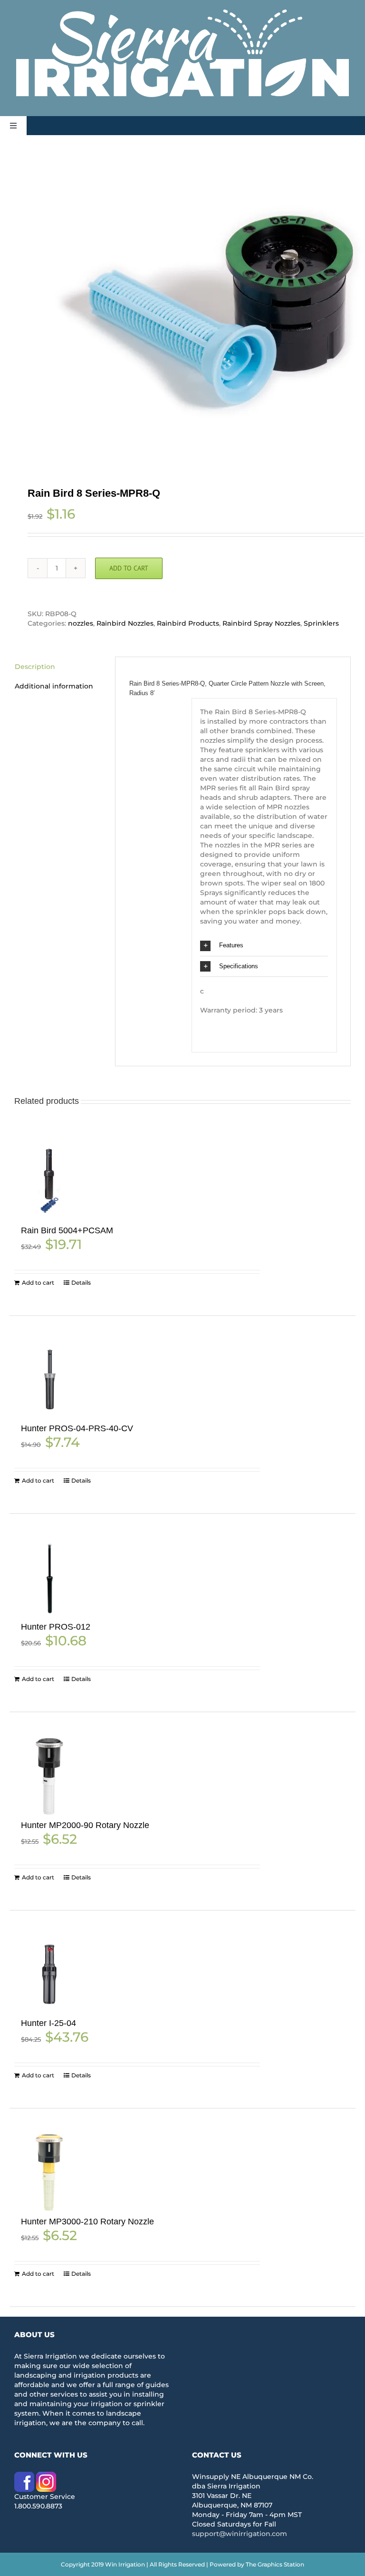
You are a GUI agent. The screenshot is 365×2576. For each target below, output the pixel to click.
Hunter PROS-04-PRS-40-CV (77, 1428)
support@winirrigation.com (240, 2534)
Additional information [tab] (54, 686)
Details (81, 1283)
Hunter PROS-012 (56, 1627)
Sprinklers (321, 623)
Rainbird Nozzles (125, 623)
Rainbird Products (188, 623)
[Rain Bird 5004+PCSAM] (49, 1181)
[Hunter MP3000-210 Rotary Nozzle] (49, 2172)
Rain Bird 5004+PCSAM (67, 1230)
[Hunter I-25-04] (49, 1974)
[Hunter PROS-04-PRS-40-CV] (49, 1380)
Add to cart (129, 568)
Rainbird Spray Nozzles (261, 623)
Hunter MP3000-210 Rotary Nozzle (87, 2222)
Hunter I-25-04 (48, 2023)
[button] (264, 946)
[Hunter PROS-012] (49, 1578)
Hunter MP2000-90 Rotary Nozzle (85, 1825)
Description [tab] (35, 667)
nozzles (81, 623)
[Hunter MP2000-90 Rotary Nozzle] (49, 1776)
